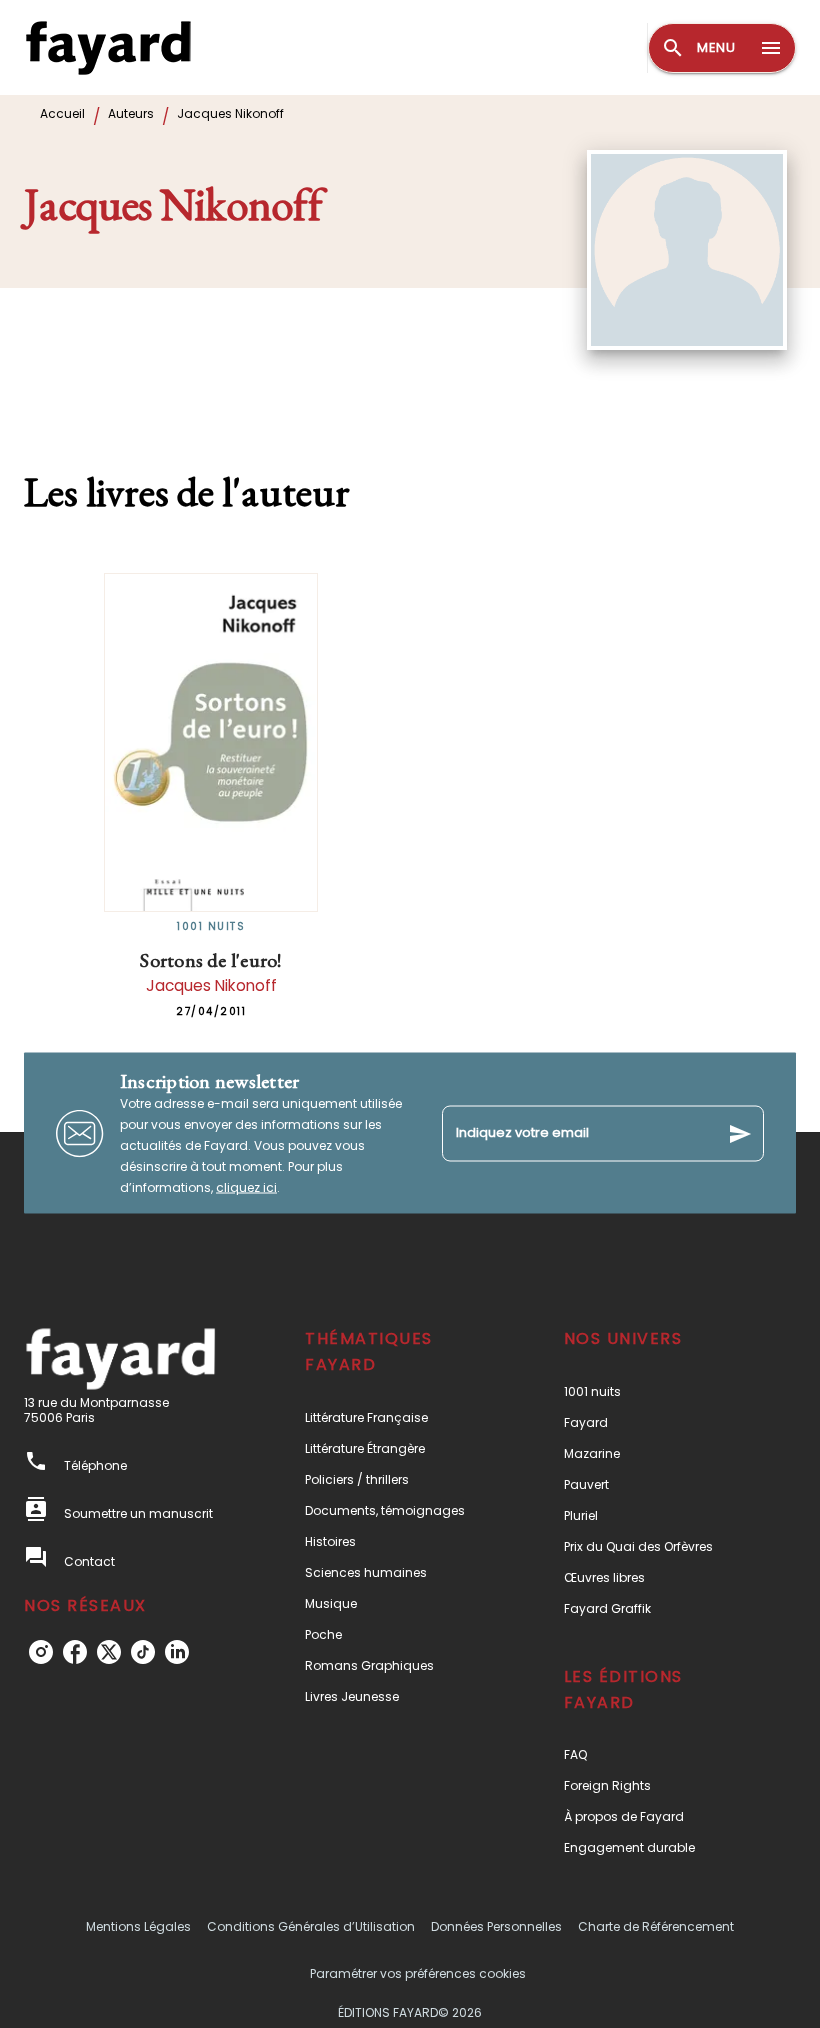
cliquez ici (246, 1187)
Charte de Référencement (656, 1926)
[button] (397, 1417)
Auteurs (131, 113)
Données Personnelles (496, 1926)
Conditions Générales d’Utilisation (311, 1926)
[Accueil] (108, 47)
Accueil (62, 113)
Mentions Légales (138, 1926)
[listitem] (41, 1652)
